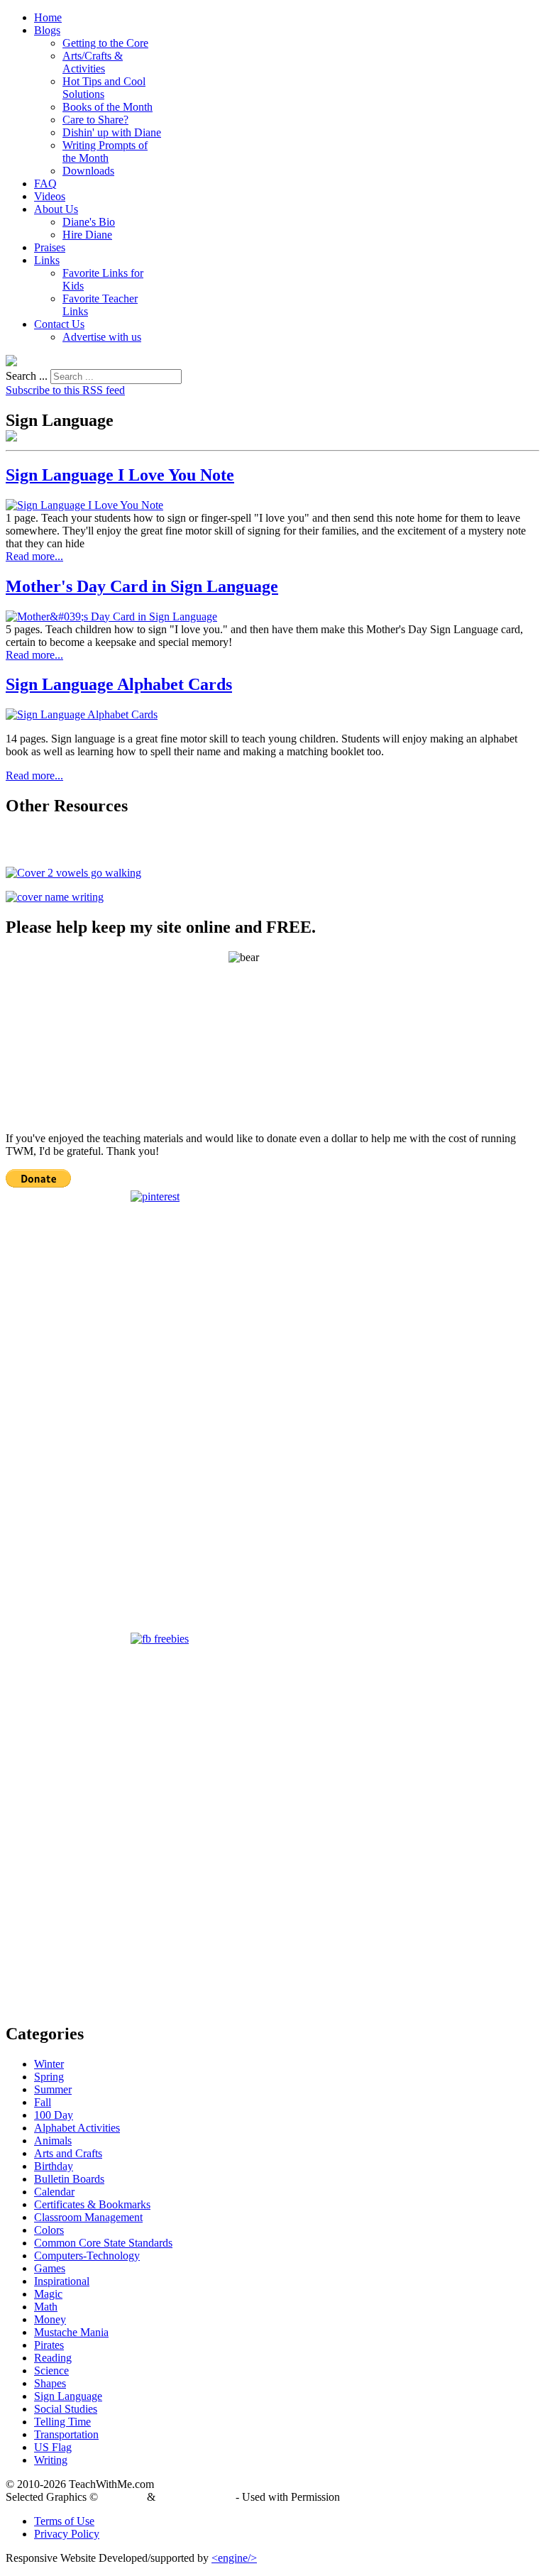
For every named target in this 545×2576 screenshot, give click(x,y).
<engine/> (234, 2558)
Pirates (49, 2345)
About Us (56, 209)
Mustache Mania (71, 2332)
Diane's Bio (89, 222)
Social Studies (66, 2409)
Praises (50, 247)
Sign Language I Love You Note (120, 475)
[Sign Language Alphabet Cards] (82, 714)
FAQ (45, 183)
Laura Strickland (196, 2497)
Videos (50, 196)
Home (48, 17)
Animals (53, 2141)
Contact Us (59, 324)
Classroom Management (88, 2217)
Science (51, 2371)
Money (50, 2319)
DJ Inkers (122, 2497)
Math (46, 2307)
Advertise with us (102, 337)
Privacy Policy (67, 2534)
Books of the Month (108, 107)
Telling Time (62, 2422)
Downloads (88, 171)
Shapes (50, 2383)
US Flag (53, 2447)
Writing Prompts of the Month (105, 152)
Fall (43, 2102)
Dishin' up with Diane (112, 132)
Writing (51, 2460)
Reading (53, 2358)
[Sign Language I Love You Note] (84, 505)
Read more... (34, 556)
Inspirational (62, 2281)
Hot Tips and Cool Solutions (104, 88)
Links (47, 260)
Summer (53, 2089)
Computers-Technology (87, 2256)
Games (50, 2268)
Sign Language (68, 2396)
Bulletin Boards (69, 2179)
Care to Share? (95, 120)
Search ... (27, 376)
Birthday (54, 2166)
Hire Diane (87, 235)
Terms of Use (64, 2521)
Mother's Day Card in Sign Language (142, 586)
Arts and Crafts (68, 2153)
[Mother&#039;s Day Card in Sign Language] (111, 616)
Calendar (54, 2192)
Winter (49, 2064)
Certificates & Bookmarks (92, 2204)
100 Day (54, 2115)
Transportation (66, 2434)
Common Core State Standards (103, 2243)
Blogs (47, 30)
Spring (49, 2077)
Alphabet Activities (77, 2128)
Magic (48, 2294)
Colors (49, 2230)
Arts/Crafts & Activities (93, 62)
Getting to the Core (105, 43)
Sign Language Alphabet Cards (119, 684)
